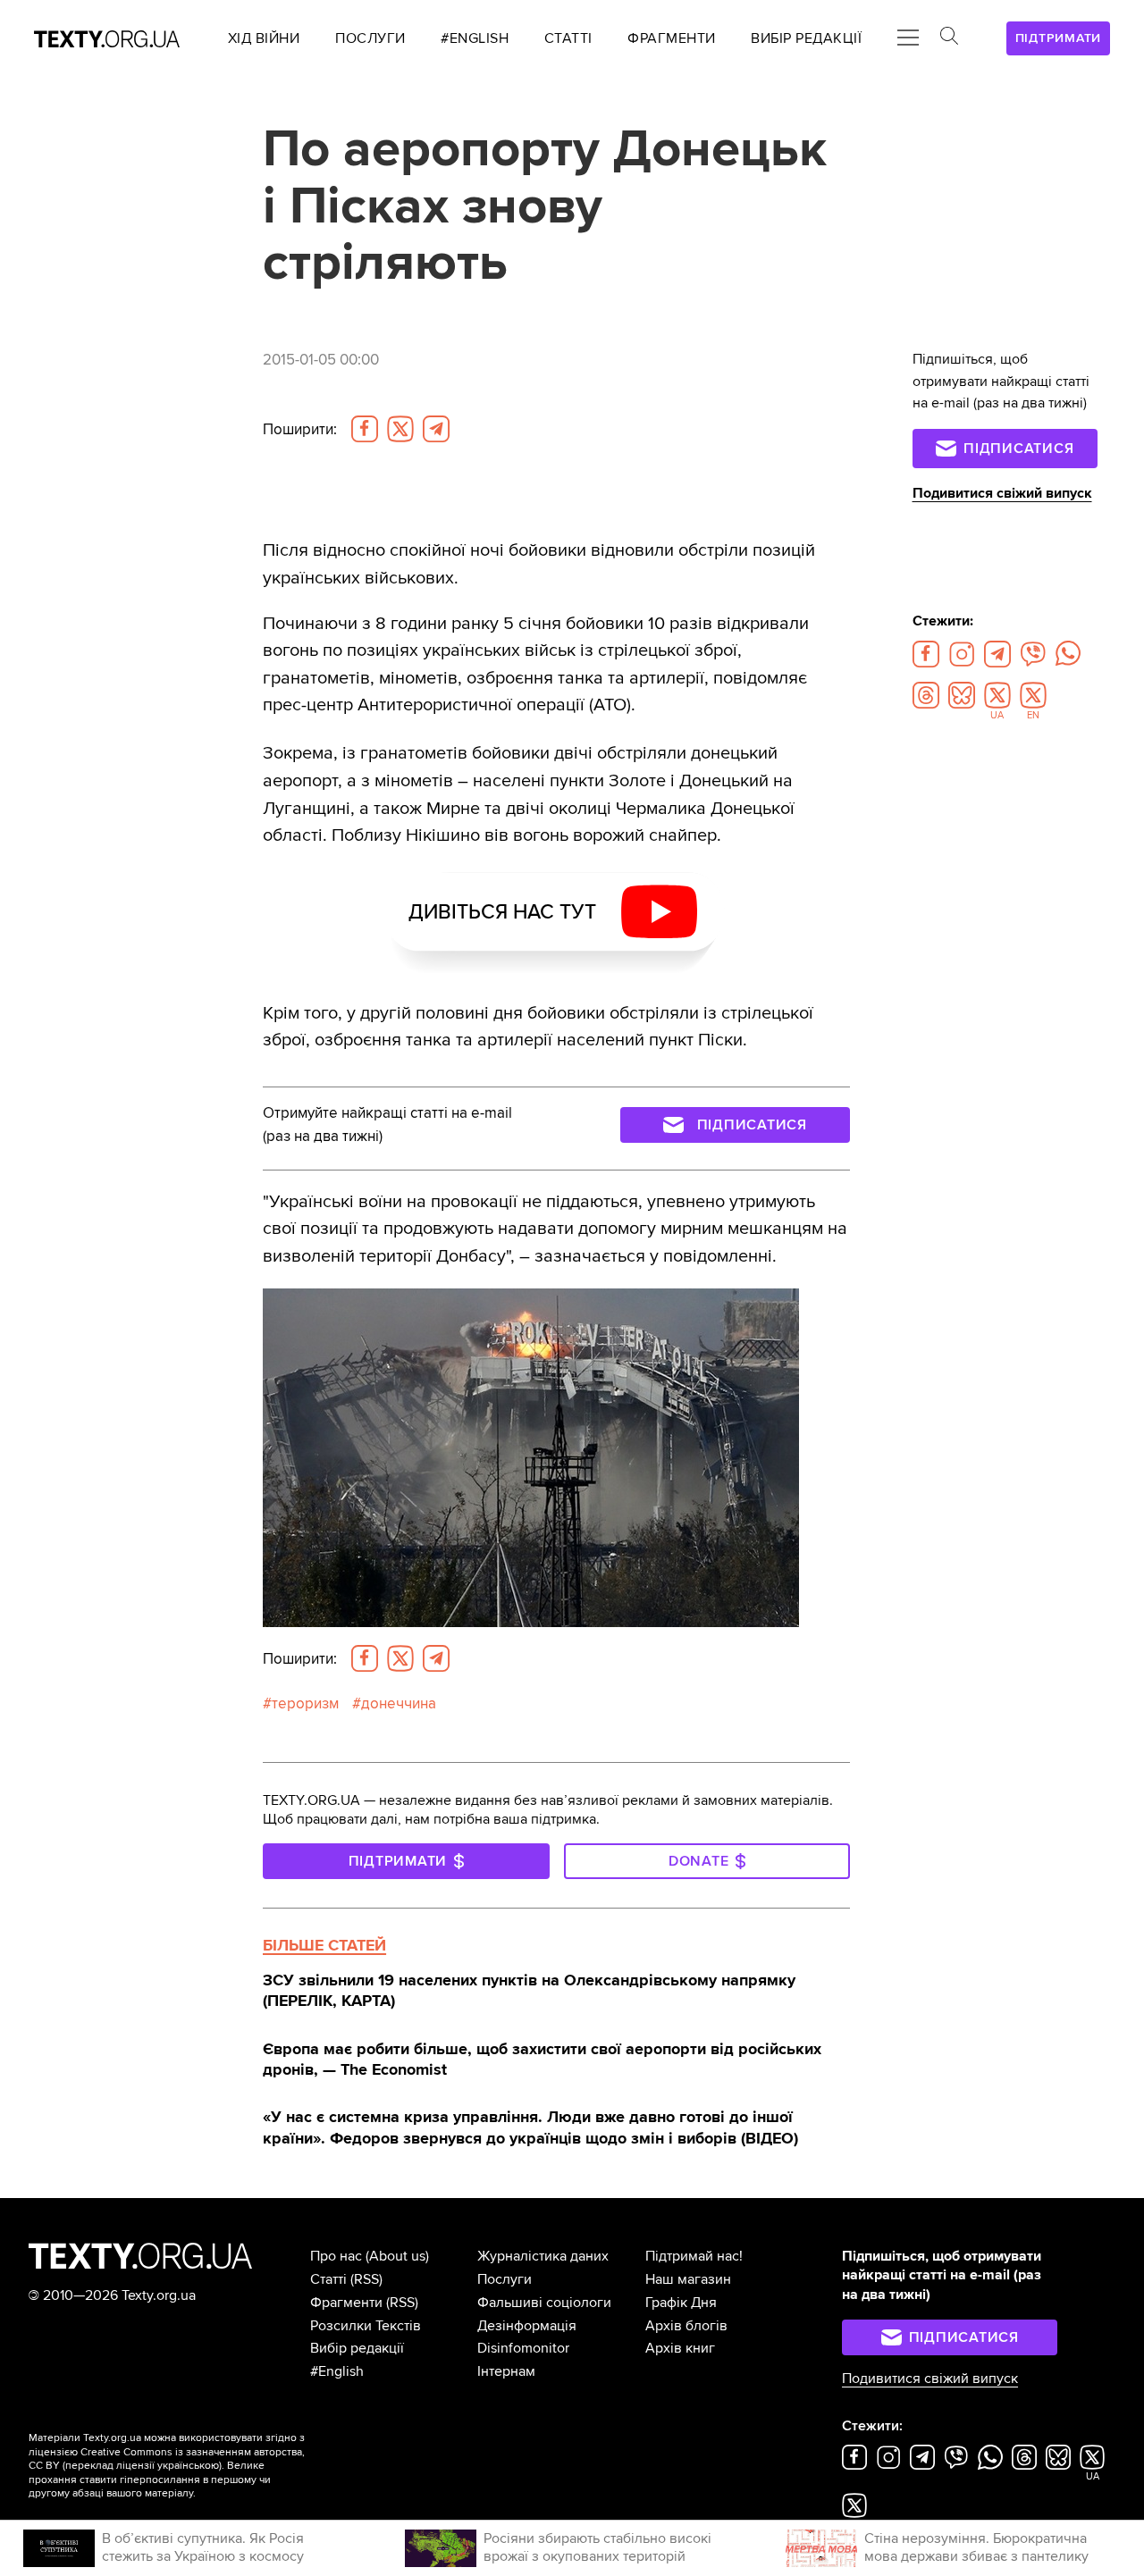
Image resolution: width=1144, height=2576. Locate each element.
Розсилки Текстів (366, 2326)
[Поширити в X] (400, 429)
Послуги (505, 2279)
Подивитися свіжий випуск (1002, 493)
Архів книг (680, 2348)
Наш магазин (688, 2279)
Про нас (336, 2256)
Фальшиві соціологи (544, 2303)
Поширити (300, 429)
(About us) (397, 2256)
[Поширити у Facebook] (365, 429)
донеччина (399, 1703)
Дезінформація (527, 2326)
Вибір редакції (357, 2348)
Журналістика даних (543, 2256)
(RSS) (366, 2279)
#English (337, 2371)
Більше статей (324, 1945)
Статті (328, 2279)
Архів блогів (686, 2326)
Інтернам (506, 2371)
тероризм (305, 1703)
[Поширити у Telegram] (436, 429)
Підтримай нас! (694, 2256)
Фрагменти (346, 2303)
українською (188, 2466)
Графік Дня (681, 2303)
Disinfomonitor (523, 2348)
